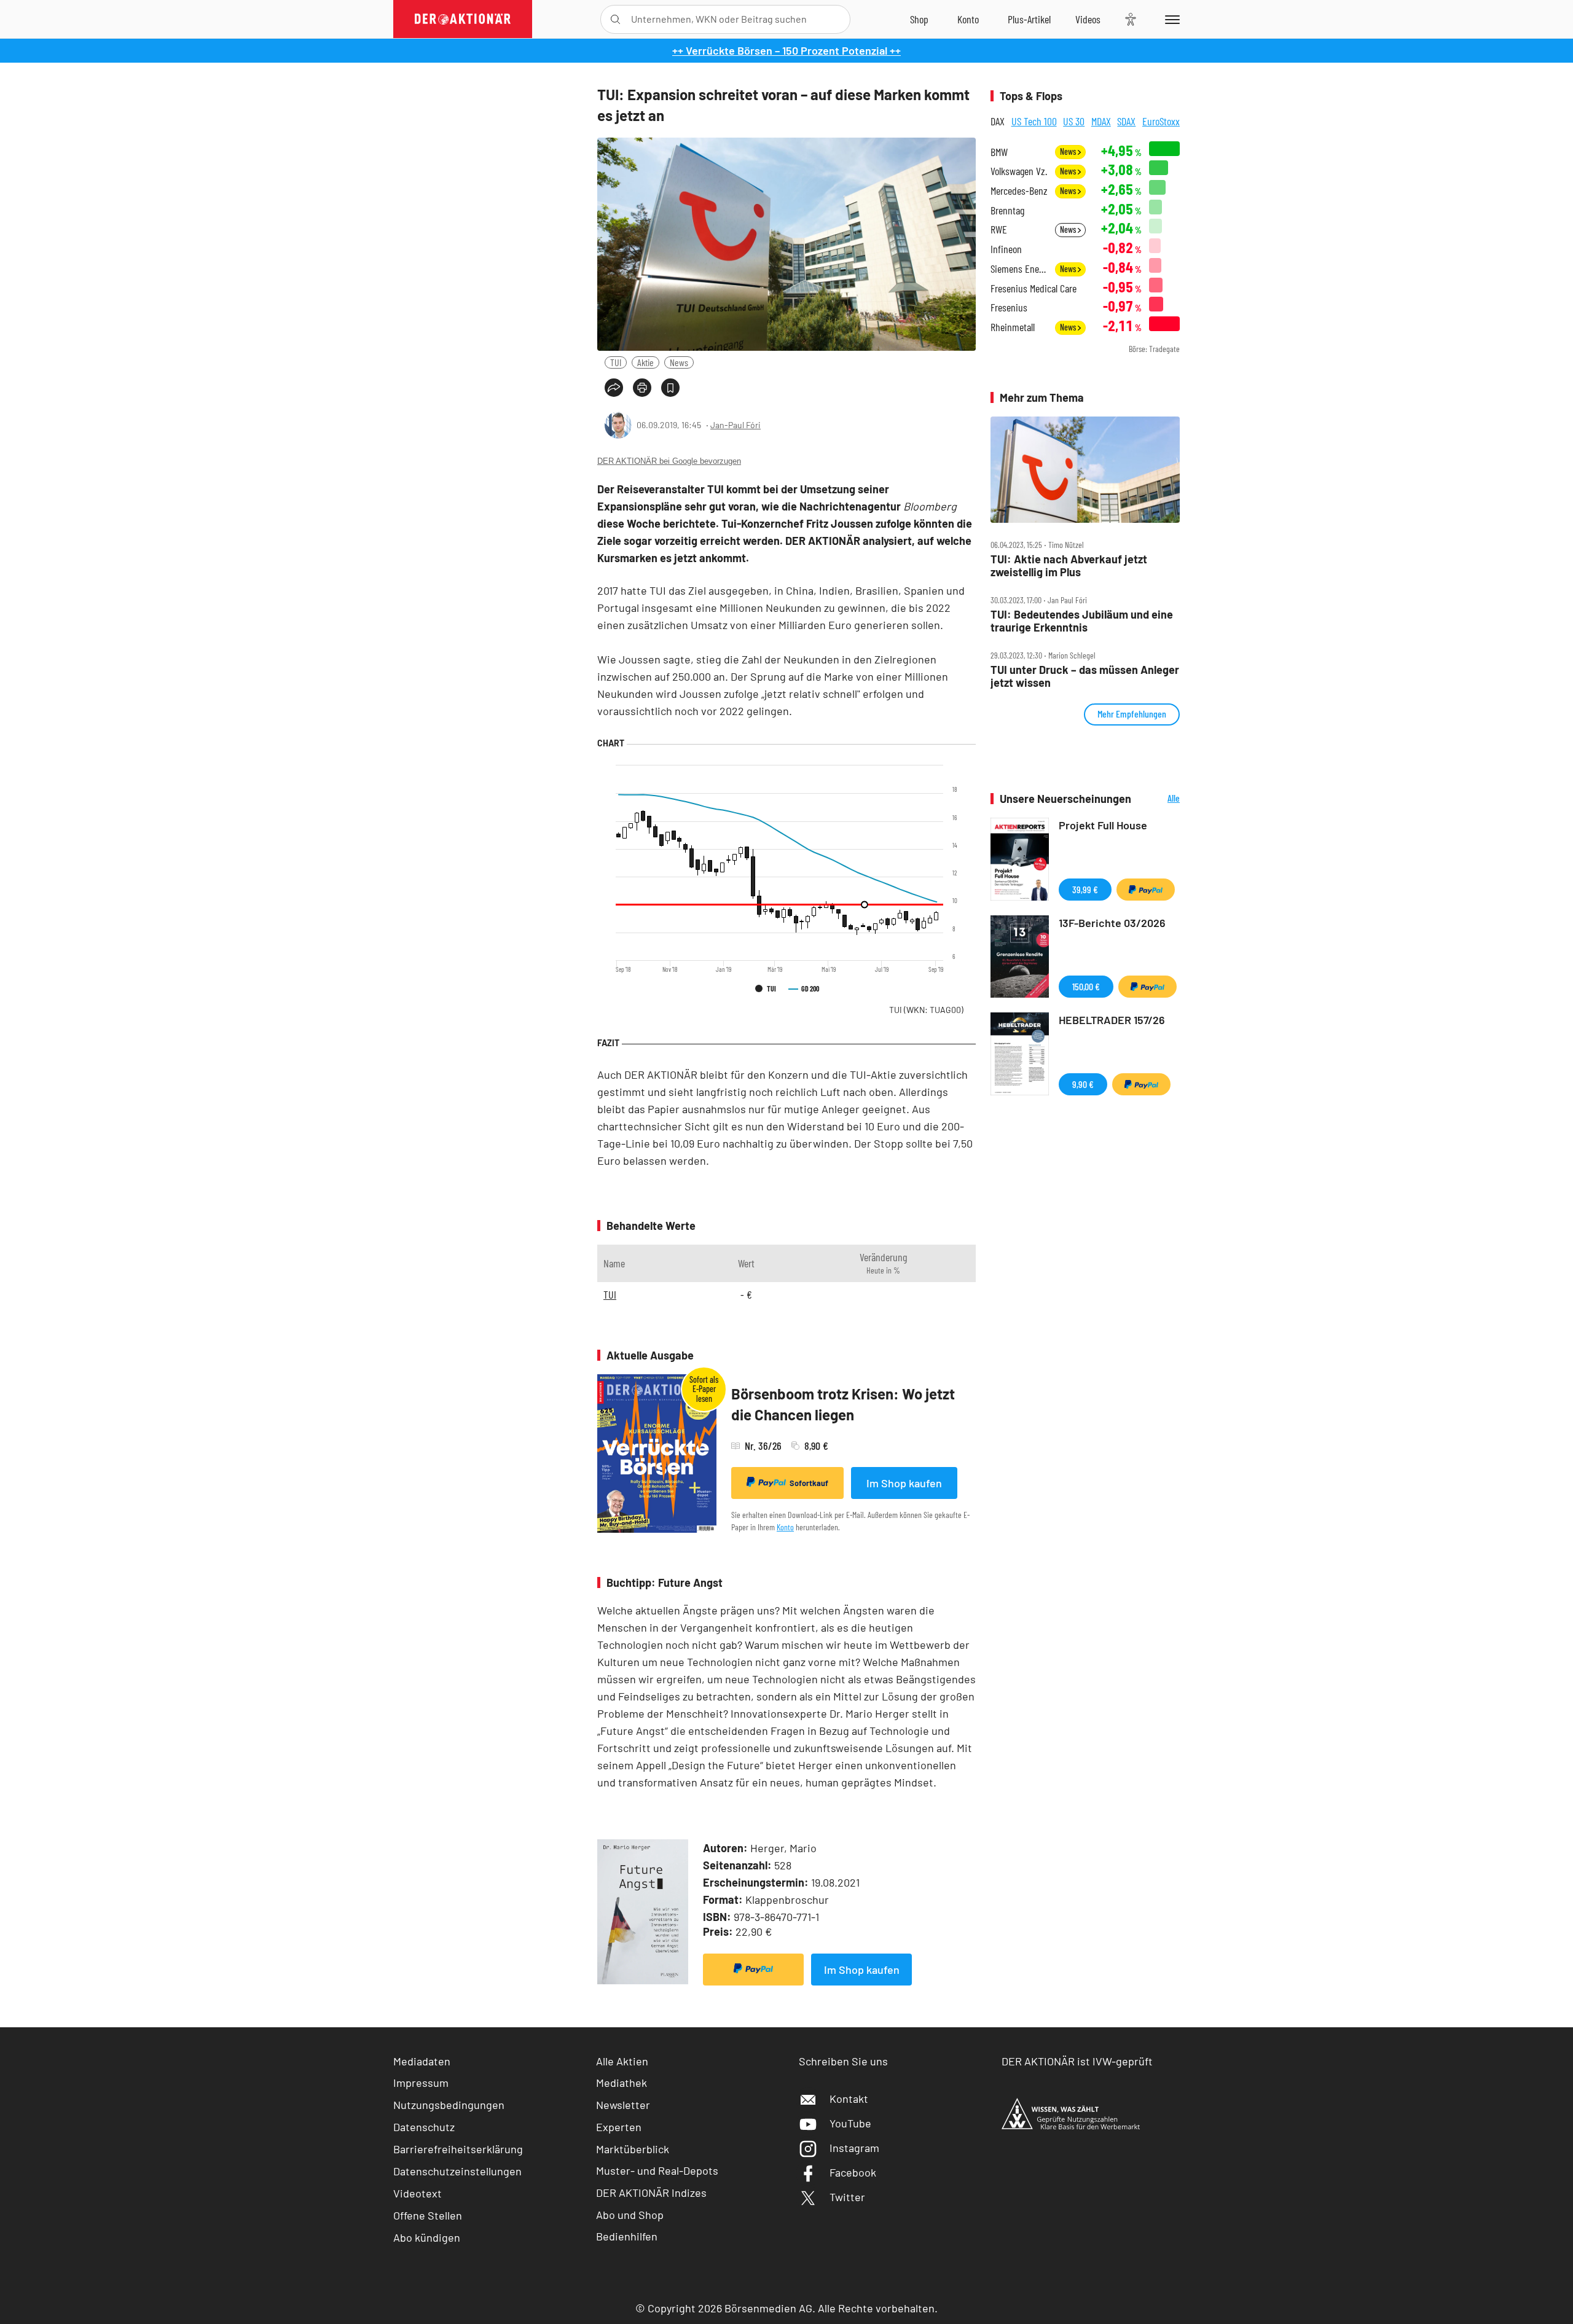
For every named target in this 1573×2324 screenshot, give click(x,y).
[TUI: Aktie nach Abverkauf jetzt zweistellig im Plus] (1085, 470)
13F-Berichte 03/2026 (1112, 923)
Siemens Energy (1019, 269)
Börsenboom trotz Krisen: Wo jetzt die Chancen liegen (843, 1404)
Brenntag (1007, 210)
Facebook (853, 2172)
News (679, 362)
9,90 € (1083, 1084)
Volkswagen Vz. (1019, 171)
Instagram (854, 2148)
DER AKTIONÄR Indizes (651, 2193)
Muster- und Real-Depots (657, 2170)
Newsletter (623, 2105)
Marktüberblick (633, 2149)
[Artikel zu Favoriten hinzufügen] (670, 388)
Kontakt (849, 2099)
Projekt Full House (1103, 825)
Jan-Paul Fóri (736, 425)
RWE (999, 229)
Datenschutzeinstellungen (457, 2171)
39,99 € (1085, 889)
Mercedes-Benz (1019, 191)
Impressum (421, 2083)
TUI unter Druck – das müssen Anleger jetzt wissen (1085, 676)
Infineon (1006, 249)
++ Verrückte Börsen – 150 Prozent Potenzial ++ (786, 50)
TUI (616, 362)
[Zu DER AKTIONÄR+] (1029, 19)
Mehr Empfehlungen (1132, 714)
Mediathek (622, 2083)
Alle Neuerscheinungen (1159, 799)
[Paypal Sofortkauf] (753, 1970)
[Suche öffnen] (615, 19)
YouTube (850, 2123)
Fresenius (1009, 307)
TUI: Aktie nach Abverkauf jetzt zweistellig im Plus (1069, 565)
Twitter (847, 2197)
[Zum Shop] (919, 19)
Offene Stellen (428, 2215)
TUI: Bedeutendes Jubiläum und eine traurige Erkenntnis (1082, 621)
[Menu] (1170, 19)
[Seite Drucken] (642, 388)
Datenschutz (424, 2127)
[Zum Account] (968, 19)
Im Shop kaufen (904, 1483)
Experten (619, 2127)
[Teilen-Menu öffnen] (614, 388)
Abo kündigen (427, 2237)
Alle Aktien (622, 2061)
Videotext (418, 2193)
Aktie (645, 362)
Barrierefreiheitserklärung (458, 2149)
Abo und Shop (630, 2215)
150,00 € (1086, 986)
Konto (785, 1527)
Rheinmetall (1013, 327)
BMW (999, 152)
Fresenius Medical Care (1034, 288)
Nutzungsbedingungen (449, 2105)
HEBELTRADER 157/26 (1112, 1020)
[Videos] (1088, 19)
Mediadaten (422, 2061)
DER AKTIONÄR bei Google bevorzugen (669, 461)
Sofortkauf (809, 1483)
